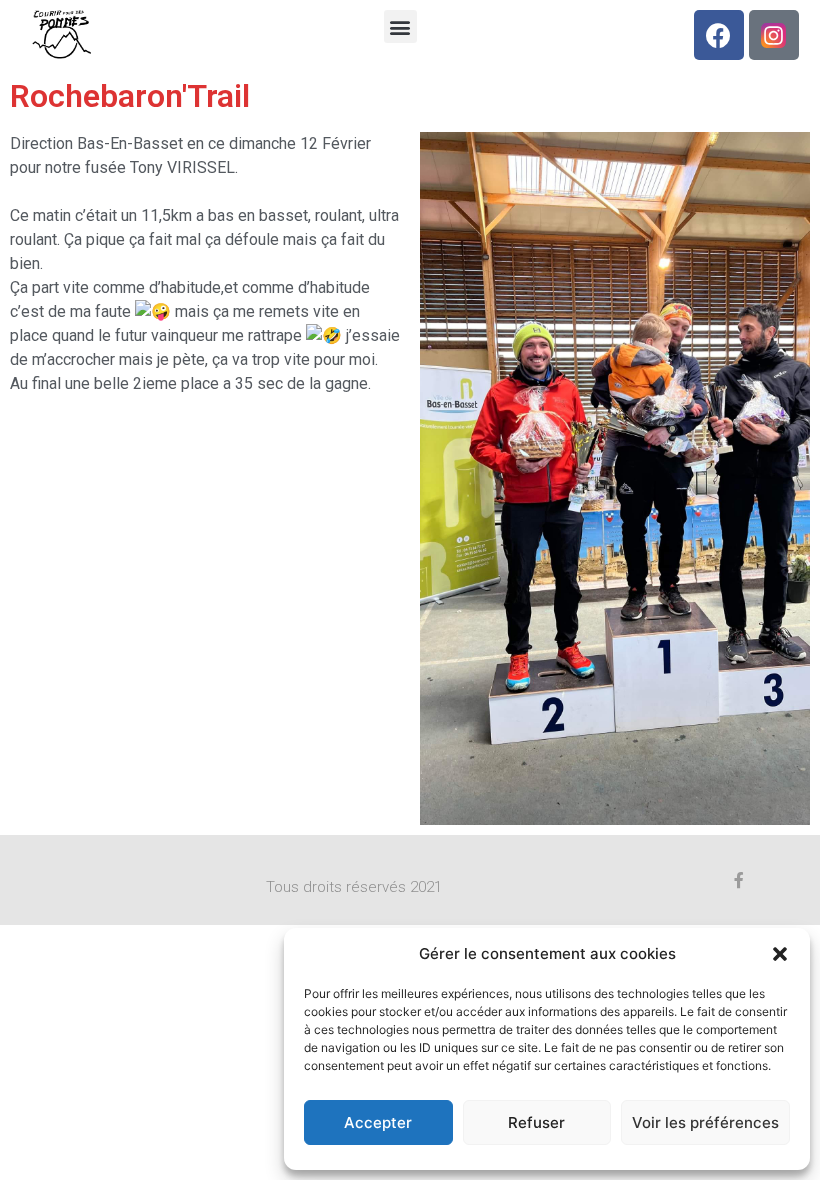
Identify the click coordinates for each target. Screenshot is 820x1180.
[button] (780, 954)
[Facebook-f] (739, 880)
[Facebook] (719, 35)
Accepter (378, 1122)
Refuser (536, 1122)
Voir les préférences (705, 1122)
